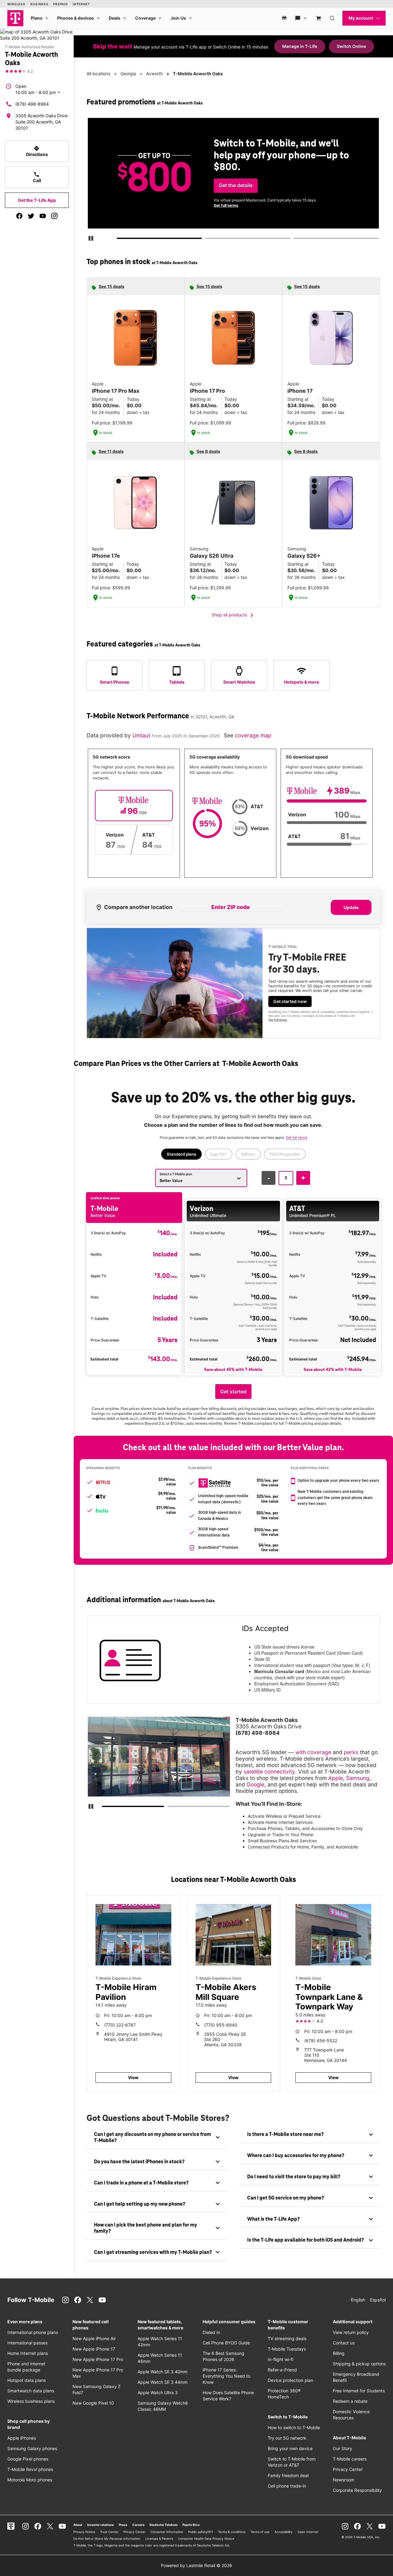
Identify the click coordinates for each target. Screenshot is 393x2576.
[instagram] (54, 216)
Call (37, 177)
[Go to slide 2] (207, 240)
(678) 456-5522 (321, 2041)
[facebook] (19, 216)
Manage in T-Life (300, 46)
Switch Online (351, 46)
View (133, 2077)
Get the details (236, 185)
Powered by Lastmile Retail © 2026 (196, 2565)
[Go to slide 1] (119, 240)
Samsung (358, 1778)
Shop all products (233, 615)
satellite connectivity (269, 1772)
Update (351, 907)
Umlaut (142, 735)
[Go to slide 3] (295, 240)
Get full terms (226, 205)
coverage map (253, 735)
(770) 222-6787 (120, 2025)
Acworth (154, 74)
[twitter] (31, 216)
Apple (336, 1778)
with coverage (313, 1752)
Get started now (290, 1001)
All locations (98, 74)
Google (255, 1784)
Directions (37, 151)
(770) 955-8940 (221, 2025)
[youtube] (43, 216)
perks (351, 1752)
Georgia (128, 74)
